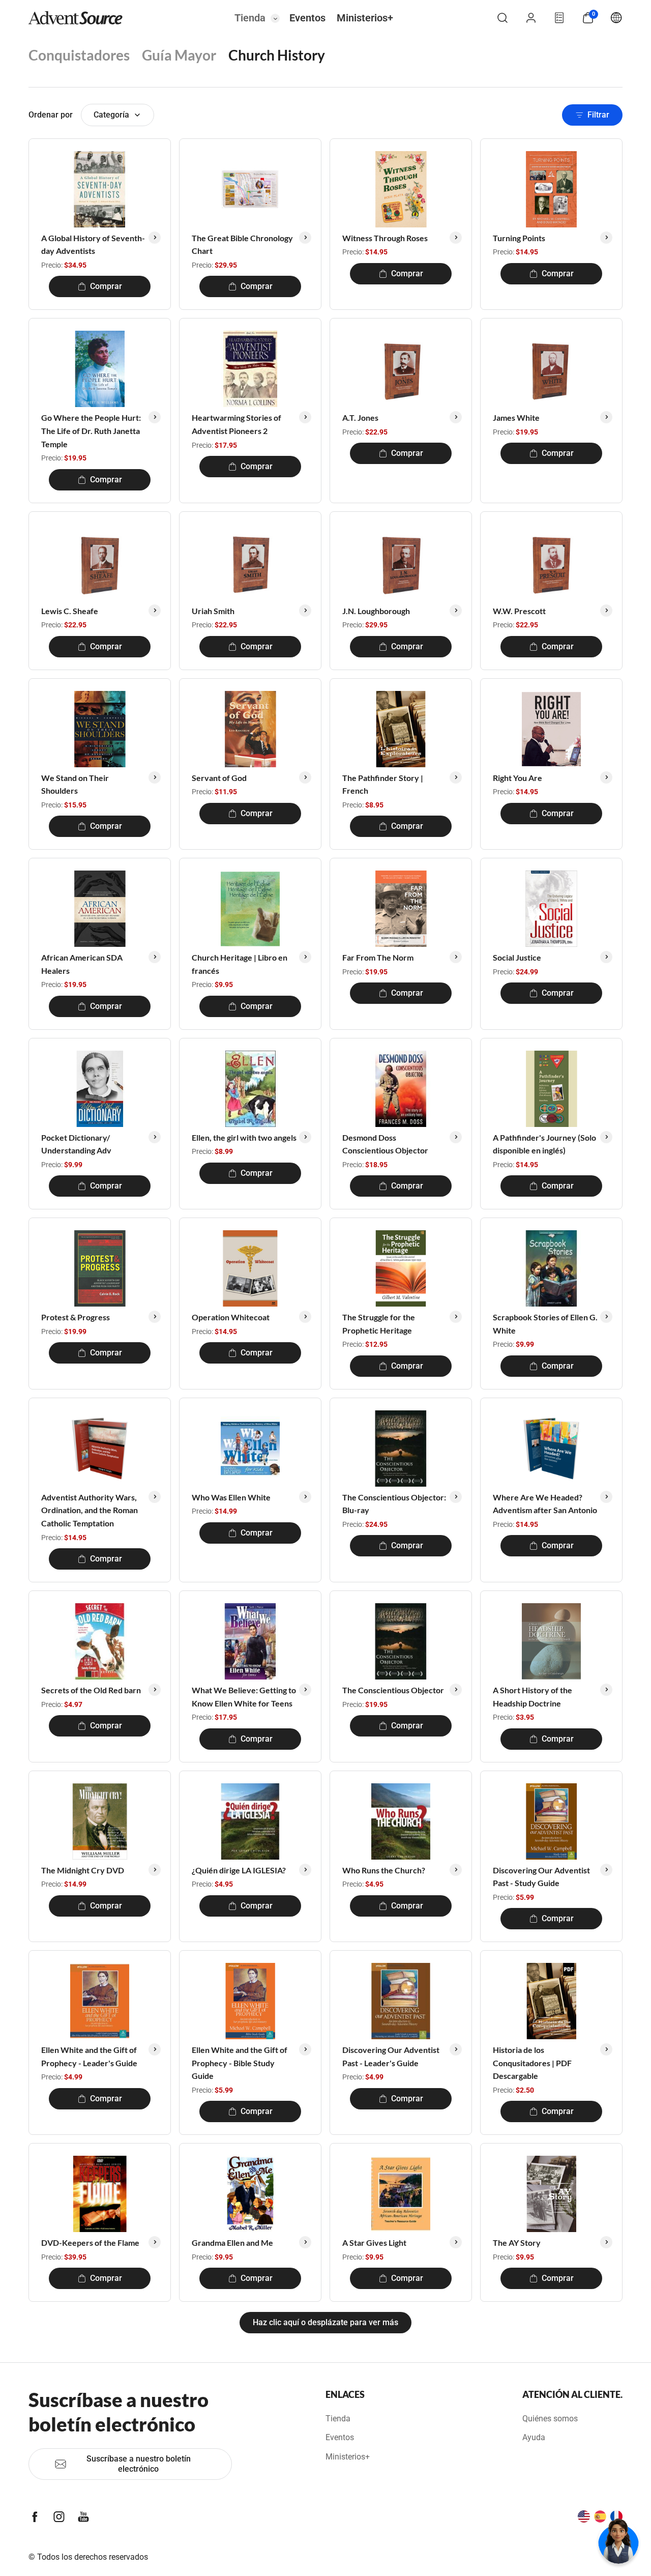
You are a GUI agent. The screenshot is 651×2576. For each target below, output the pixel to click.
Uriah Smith (213, 611)
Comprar (106, 286)
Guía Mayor (179, 55)
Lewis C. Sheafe (70, 611)
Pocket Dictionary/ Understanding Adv (76, 1144)
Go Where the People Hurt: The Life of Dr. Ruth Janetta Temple (91, 430)
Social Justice (517, 957)
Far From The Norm (378, 957)
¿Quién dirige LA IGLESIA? (239, 1870)
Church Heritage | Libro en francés (240, 964)
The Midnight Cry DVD (83, 1870)
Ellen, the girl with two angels (244, 1137)
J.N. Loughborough (376, 611)
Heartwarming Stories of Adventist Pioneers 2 (236, 424)
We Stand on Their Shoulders (75, 784)
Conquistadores (79, 55)
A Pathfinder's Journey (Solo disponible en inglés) (544, 1144)
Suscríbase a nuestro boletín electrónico (139, 2464)
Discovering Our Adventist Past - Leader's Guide (391, 2056)
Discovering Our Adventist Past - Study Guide (541, 1877)
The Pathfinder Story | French (383, 784)
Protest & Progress (76, 1317)
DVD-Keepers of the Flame (90, 2242)
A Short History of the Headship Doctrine (532, 1697)
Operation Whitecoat (231, 1317)
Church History (277, 55)
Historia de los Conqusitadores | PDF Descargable (532, 2063)
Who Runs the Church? (384, 1870)
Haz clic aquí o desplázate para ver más (325, 2322)
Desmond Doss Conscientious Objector (385, 1144)
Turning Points (519, 238)
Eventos (307, 18)
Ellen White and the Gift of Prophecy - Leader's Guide (89, 2056)
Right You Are (517, 778)
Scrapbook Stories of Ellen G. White (545, 1324)
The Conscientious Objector (393, 1690)
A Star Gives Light (374, 2242)
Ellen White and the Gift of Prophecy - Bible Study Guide (240, 2063)
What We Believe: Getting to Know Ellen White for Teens (244, 1697)
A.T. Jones (360, 417)
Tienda (250, 18)
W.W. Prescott (519, 611)
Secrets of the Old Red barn (91, 1690)
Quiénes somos (550, 2419)
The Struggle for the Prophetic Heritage (379, 1324)
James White (516, 417)
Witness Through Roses (385, 238)
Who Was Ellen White (231, 1497)
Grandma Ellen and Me (232, 2242)
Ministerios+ (365, 18)
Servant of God (219, 778)
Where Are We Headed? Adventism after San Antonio (545, 1504)
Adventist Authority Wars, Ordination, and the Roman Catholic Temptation (90, 1510)
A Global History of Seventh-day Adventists (93, 244)
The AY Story (517, 2242)
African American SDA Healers (82, 964)
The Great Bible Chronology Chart (242, 244)
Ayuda (534, 2437)
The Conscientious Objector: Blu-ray (394, 1504)
